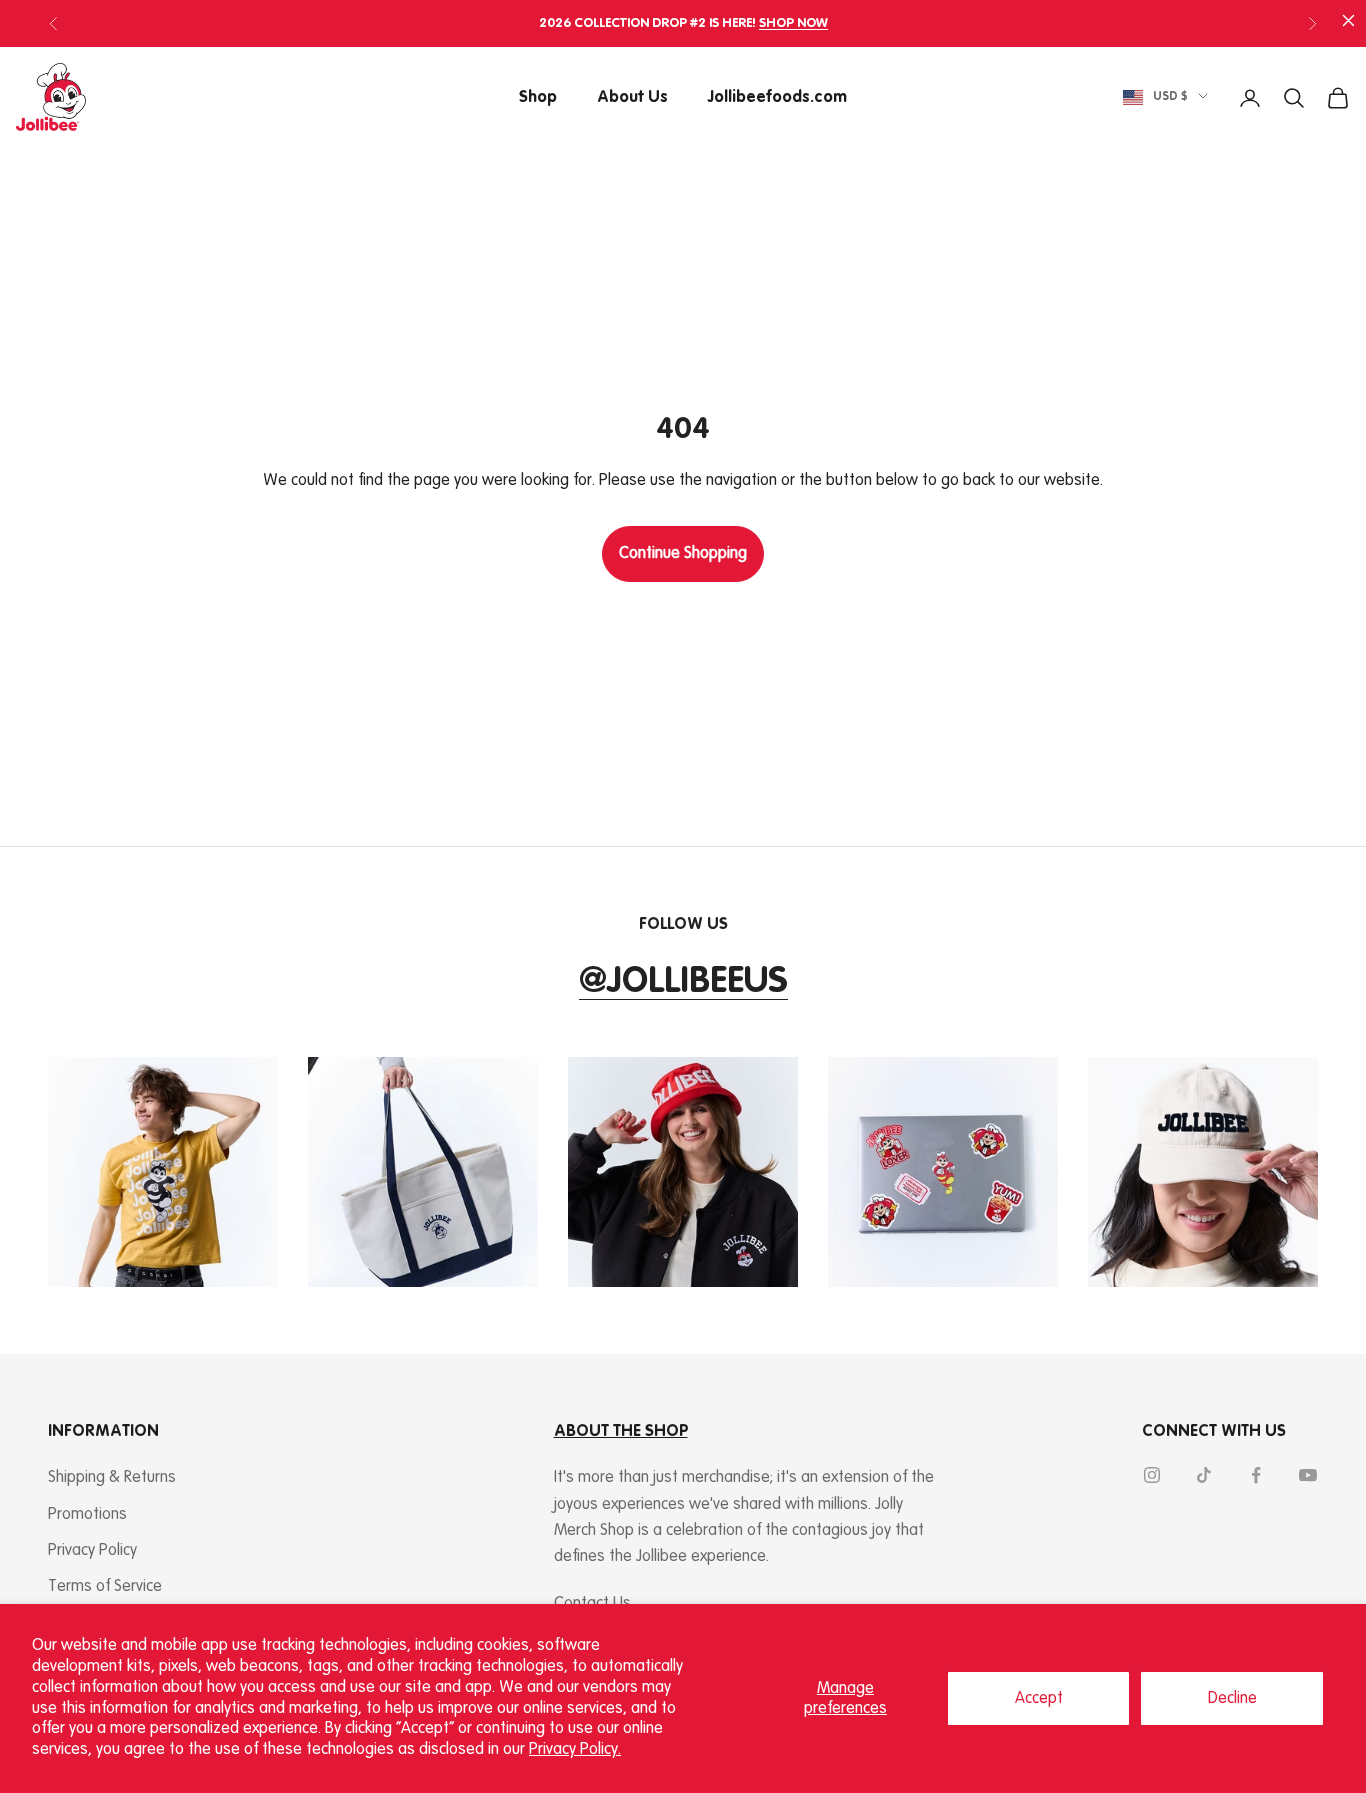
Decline (1232, 1698)
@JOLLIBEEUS (683, 982)
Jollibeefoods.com (777, 97)
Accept (1039, 1698)
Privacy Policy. (575, 1749)
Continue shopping (683, 553)
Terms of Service (105, 1586)
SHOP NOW (793, 23)
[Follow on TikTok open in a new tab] (1204, 1475)
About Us (632, 97)
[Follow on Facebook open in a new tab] (1256, 1475)
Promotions (87, 1514)
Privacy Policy (92, 1550)
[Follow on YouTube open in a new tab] (1308, 1475)
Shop (538, 97)
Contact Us (592, 1603)
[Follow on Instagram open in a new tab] (1152, 1475)
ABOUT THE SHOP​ (621, 1431)
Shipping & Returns (112, 1477)
